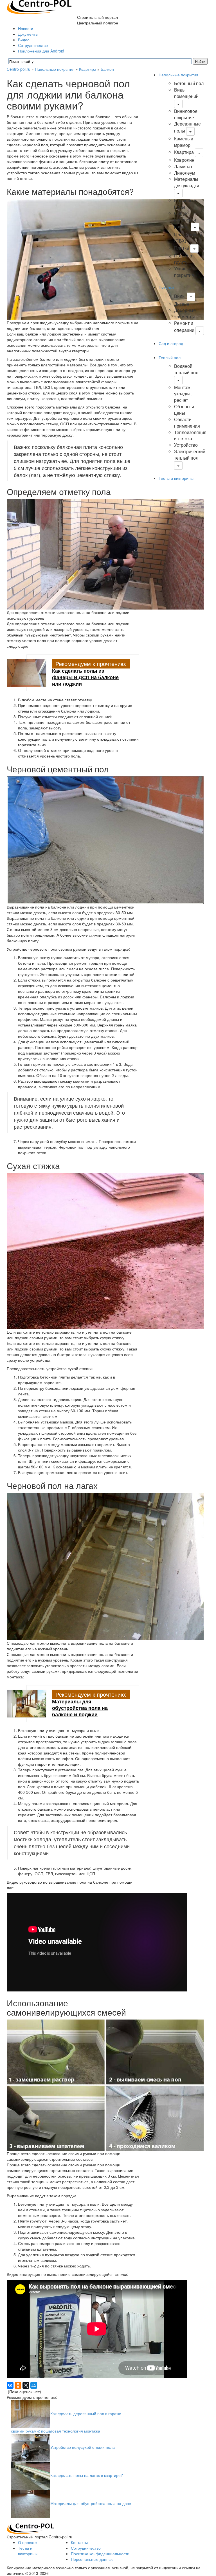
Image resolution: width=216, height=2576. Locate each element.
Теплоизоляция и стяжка (190, 435)
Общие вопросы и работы (185, 220)
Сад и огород (171, 343)
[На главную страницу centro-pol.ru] (30, 2528)
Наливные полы (185, 204)
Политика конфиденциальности (100, 2554)
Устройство (186, 445)
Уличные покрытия (184, 272)
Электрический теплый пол (190, 455)
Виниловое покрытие (186, 114)
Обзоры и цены (184, 410)
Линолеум (185, 173)
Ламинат (183, 166)
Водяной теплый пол (186, 369)
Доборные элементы (185, 313)
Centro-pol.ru (19, 69)
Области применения (187, 423)
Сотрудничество (33, 45)
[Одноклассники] (18, 2385)
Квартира (88, 69)
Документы (28, 34)
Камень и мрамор (184, 142)
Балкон (107, 69)
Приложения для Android (41, 51)
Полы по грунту (183, 259)
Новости (26, 28)
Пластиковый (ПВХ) (188, 238)
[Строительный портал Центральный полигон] (39, 6)
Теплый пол (170, 357)
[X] (26, 2385)
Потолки (166, 287)
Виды (180, 296)
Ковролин (184, 160)
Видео (24, 40)
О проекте (27, 2542)
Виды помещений (186, 93)
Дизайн (182, 304)
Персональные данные (92, 2559)
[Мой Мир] (34, 2385)
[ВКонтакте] (10, 2385)
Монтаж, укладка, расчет (183, 394)
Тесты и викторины (176, 478)
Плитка (182, 248)
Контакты (79, 2542)
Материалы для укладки (187, 182)
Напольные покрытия (55, 69)
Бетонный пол (189, 83)
